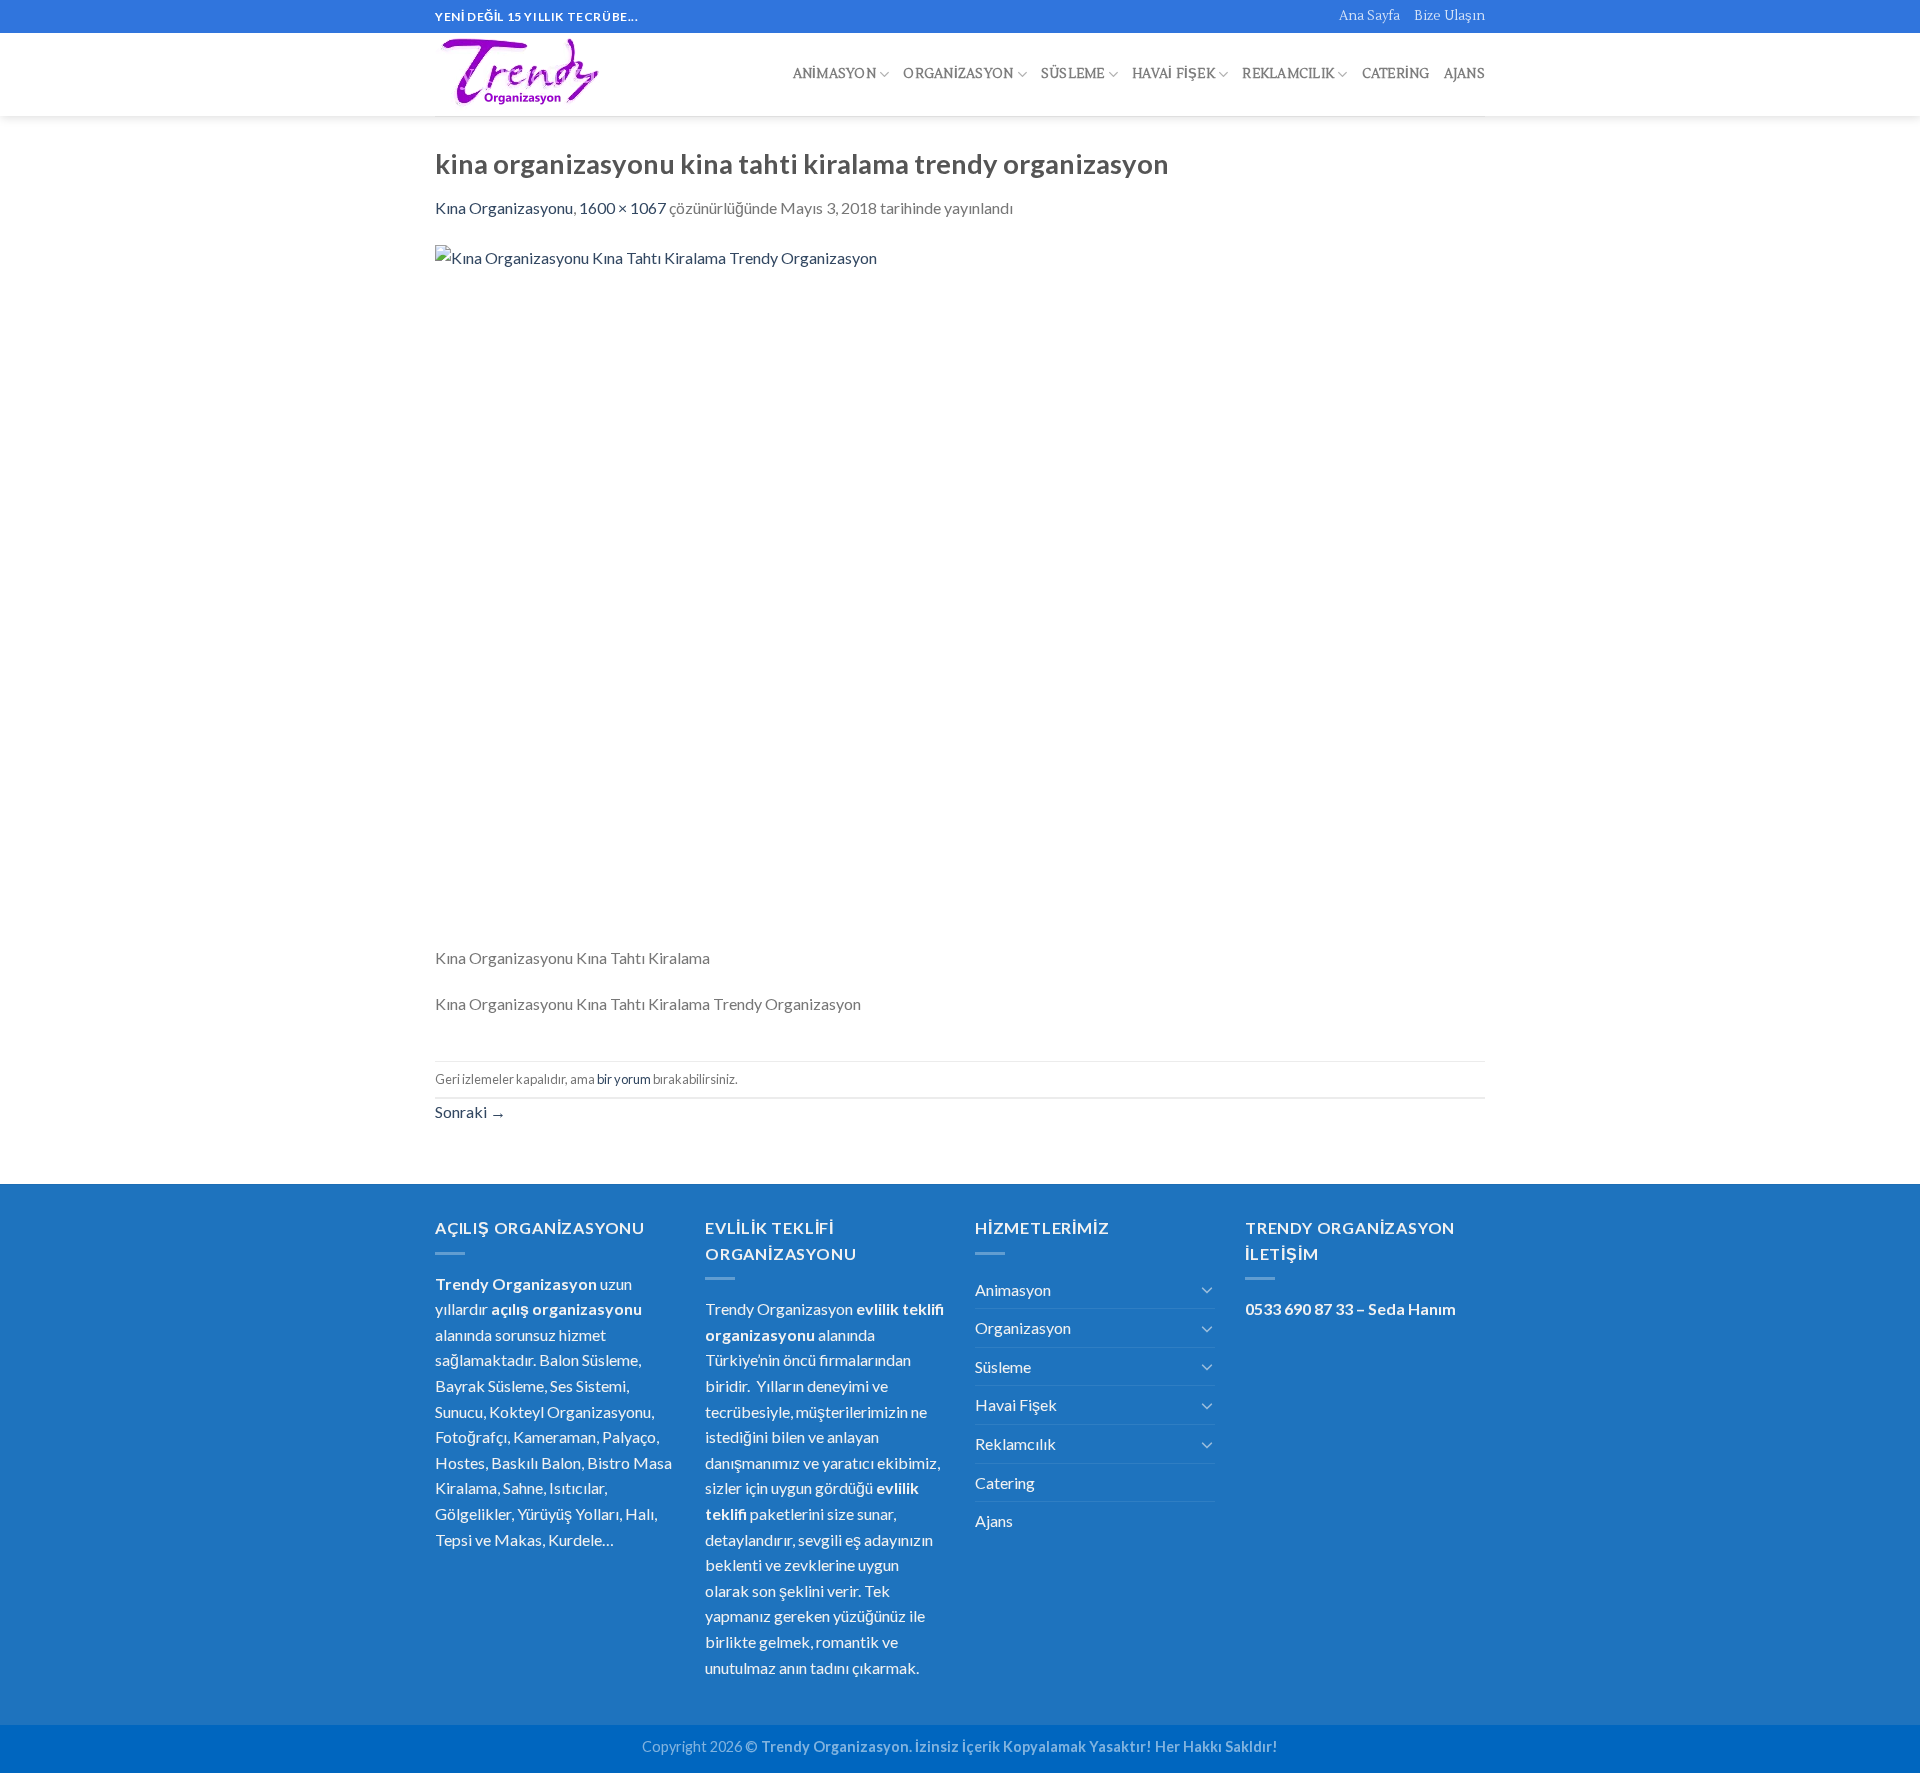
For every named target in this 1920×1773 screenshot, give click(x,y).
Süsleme (1073, 74)
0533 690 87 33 (1299, 1308)
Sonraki (470, 1111)
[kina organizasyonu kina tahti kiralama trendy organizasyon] (960, 592)
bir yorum (624, 1079)
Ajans (1464, 74)
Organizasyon (958, 74)
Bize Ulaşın (1449, 16)
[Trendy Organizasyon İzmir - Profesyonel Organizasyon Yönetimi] (523, 75)
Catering (1396, 74)
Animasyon (834, 74)
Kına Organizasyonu (504, 207)
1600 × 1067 (622, 207)
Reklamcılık (1288, 74)
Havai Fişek (1173, 74)
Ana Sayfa (1369, 16)
